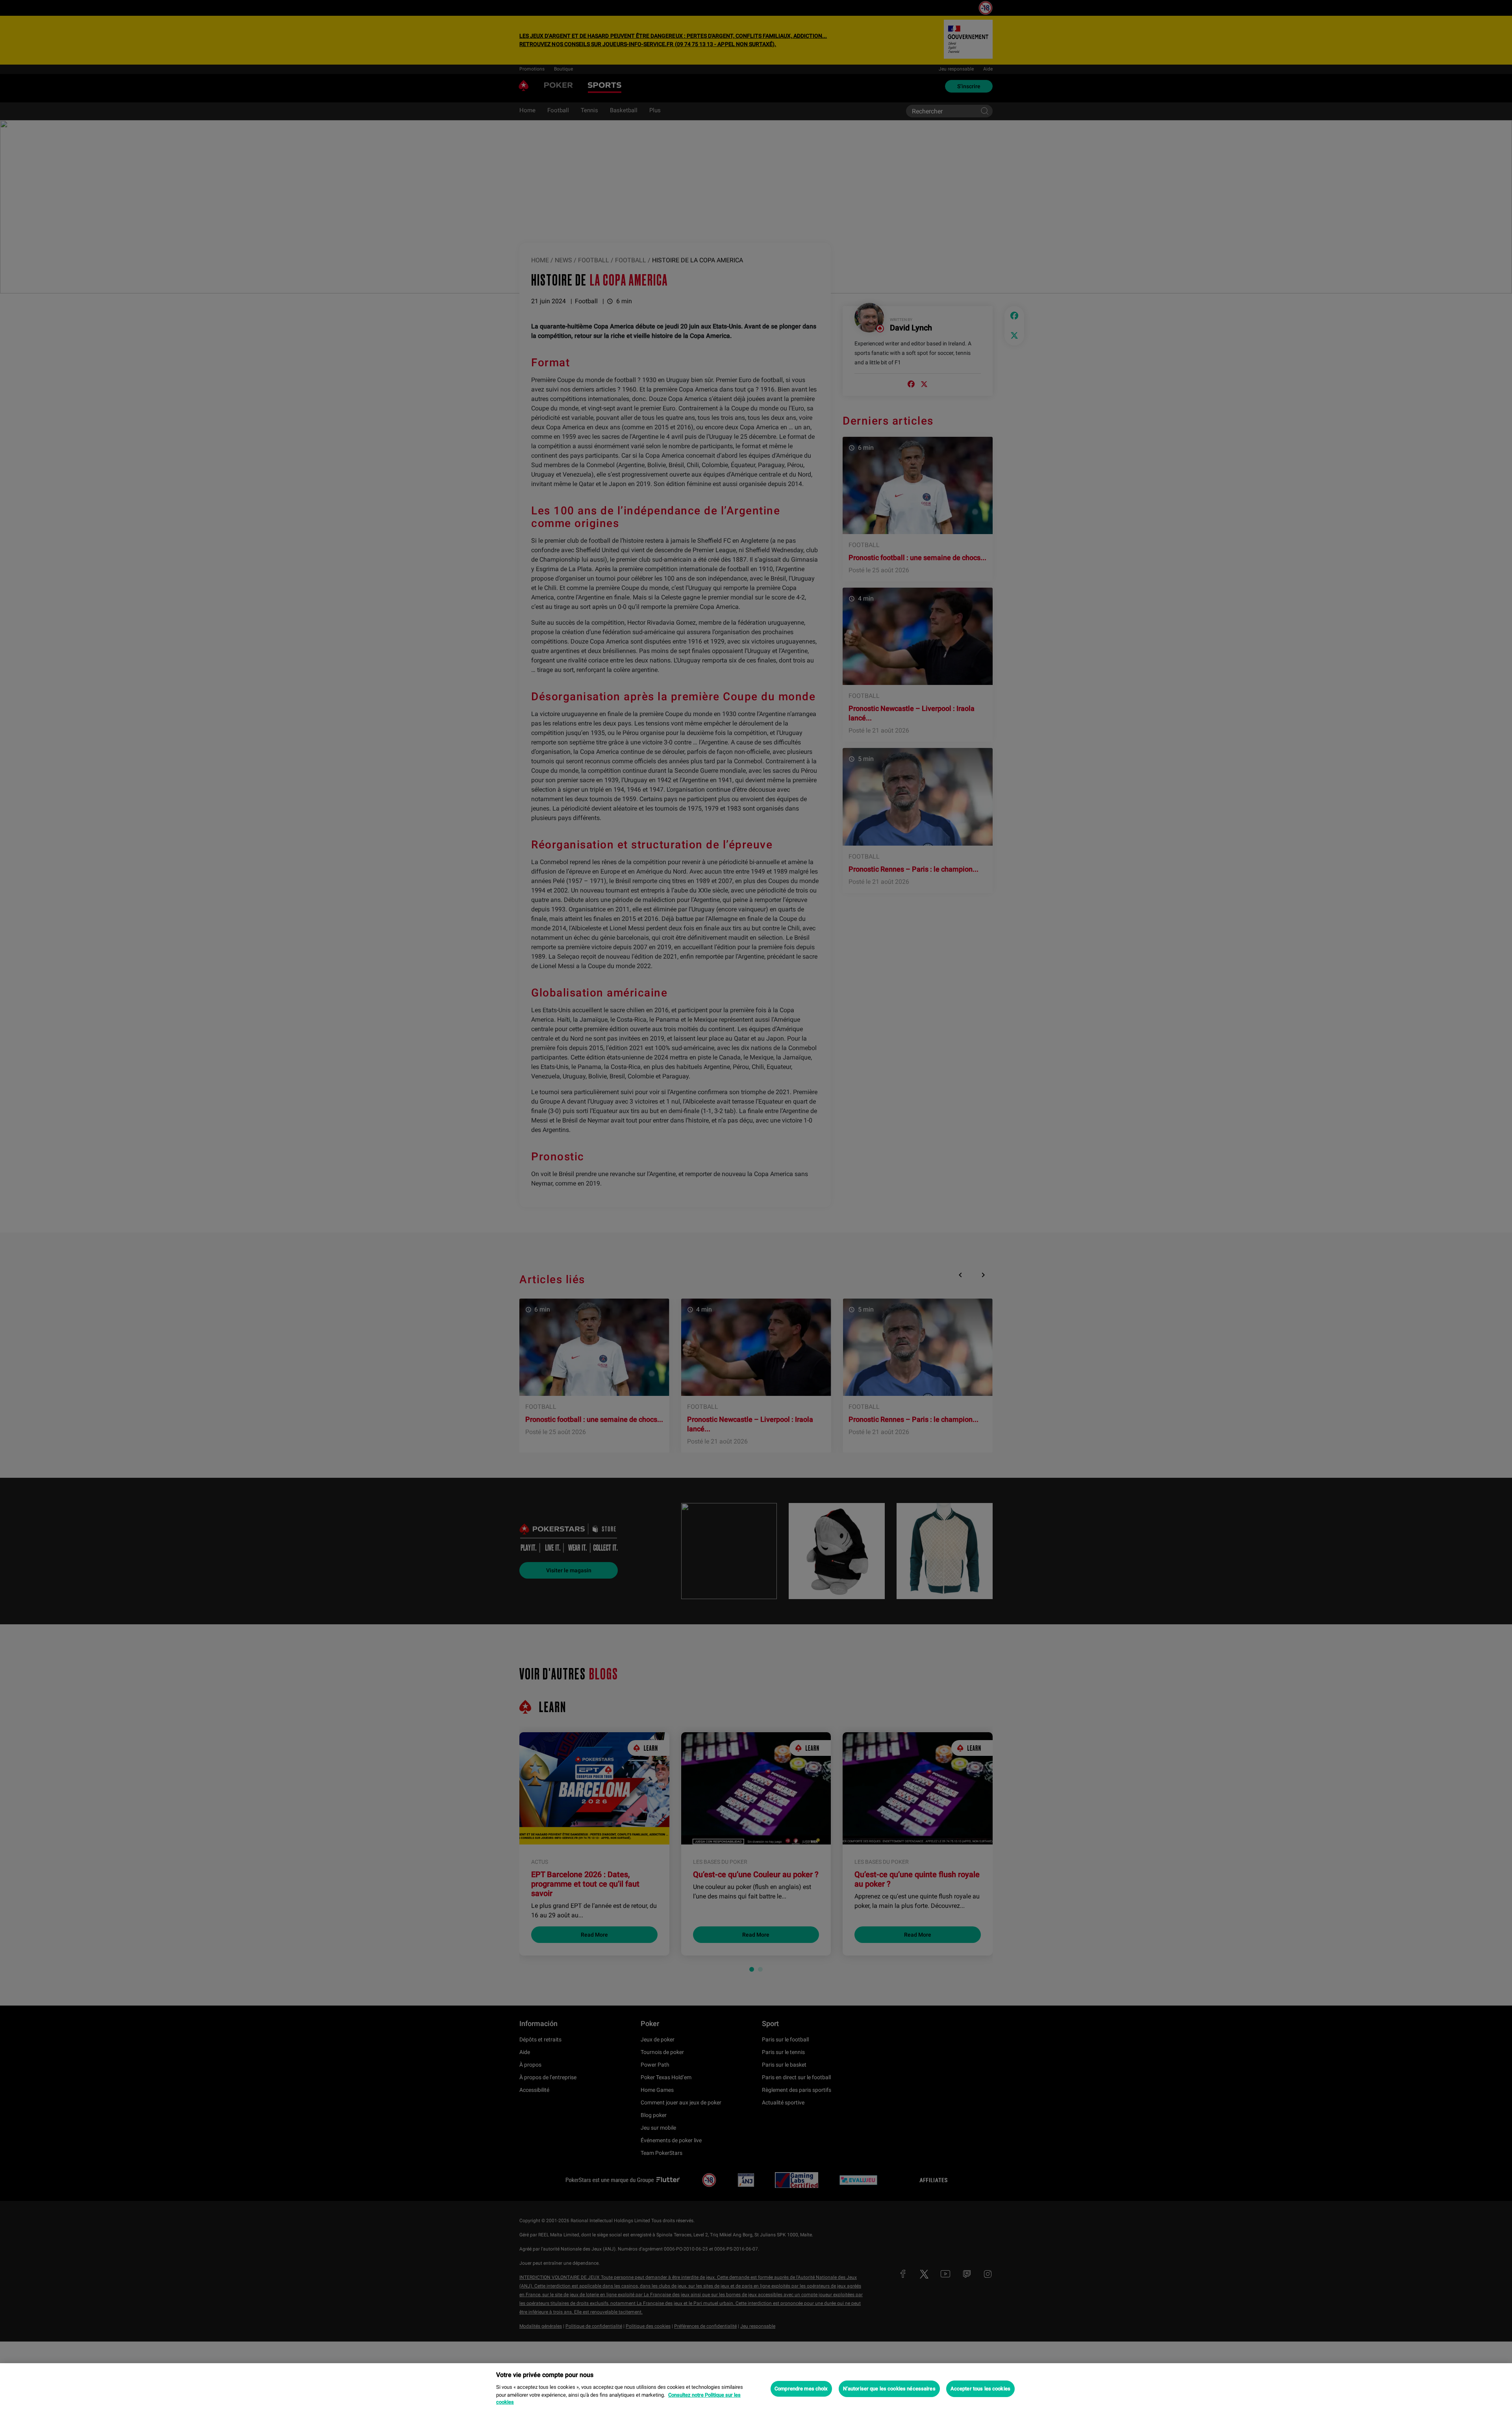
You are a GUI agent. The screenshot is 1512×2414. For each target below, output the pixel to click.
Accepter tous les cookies (980, 2389)
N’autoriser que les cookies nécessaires (889, 2389)
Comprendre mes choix (801, 2389)
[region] (756, 2389)
